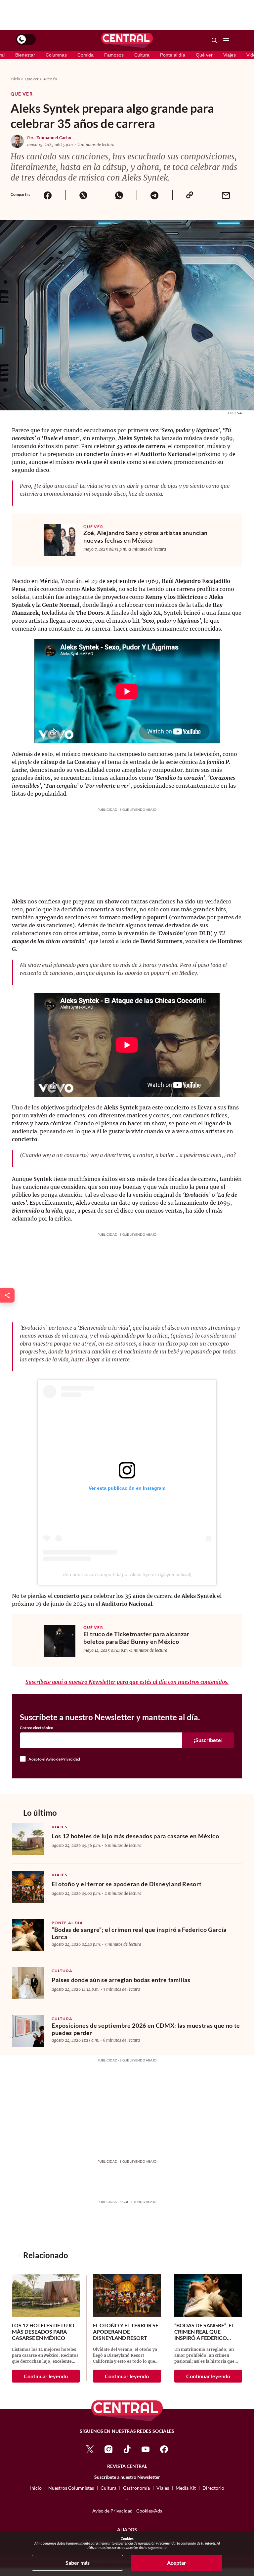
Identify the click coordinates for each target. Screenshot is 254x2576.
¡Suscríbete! (208, 1740)
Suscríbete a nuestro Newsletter (127, 2477)
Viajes (230, 55)
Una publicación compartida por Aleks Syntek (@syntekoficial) (127, 1574)
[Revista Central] (127, 40)
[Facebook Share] (48, 195)
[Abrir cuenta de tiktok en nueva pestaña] (127, 2449)
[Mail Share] (226, 195)
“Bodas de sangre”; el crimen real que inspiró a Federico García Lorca (139, 1933)
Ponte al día (173, 55)
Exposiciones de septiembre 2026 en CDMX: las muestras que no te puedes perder (146, 2029)
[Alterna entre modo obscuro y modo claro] (26, 39)
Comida (85, 55)
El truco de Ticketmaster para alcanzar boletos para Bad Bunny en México (136, 1638)
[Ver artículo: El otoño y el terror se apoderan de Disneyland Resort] (28, 1887)
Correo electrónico (37, 1728)
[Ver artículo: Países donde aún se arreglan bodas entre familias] (28, 1983)
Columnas (56, 55)
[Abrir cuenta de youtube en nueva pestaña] (146, 2449)
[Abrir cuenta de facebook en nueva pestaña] (164, 2449)
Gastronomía (136, 2488)
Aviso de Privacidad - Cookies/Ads (127, 2511)
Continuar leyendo (46, 2376)
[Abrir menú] (226, 40)
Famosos (114, 55)
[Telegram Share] (154, 195)
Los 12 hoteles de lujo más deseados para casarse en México (135, 1836)
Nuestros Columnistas (71, 2488)
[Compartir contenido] (7, 1295)
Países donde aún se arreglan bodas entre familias (121, 1980)
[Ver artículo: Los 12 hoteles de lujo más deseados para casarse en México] (28, 1839)
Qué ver (204, 55)
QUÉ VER (93, 527)
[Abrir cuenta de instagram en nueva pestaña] (108, 2449)
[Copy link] (190, 195)
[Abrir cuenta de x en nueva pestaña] (90, 2449)
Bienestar (25, 55)
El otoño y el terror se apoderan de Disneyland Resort (127, 1884)
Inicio (15, 79)
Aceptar (177, 2563)
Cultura (142, 55)
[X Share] (83, 195)
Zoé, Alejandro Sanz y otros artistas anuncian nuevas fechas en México (146, 537)
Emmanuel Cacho (54, 138)
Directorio (213, 2488)
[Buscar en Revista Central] (214, 40)
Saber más (78, 2563)
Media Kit (186, 2488)
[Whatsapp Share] (119, 195)
